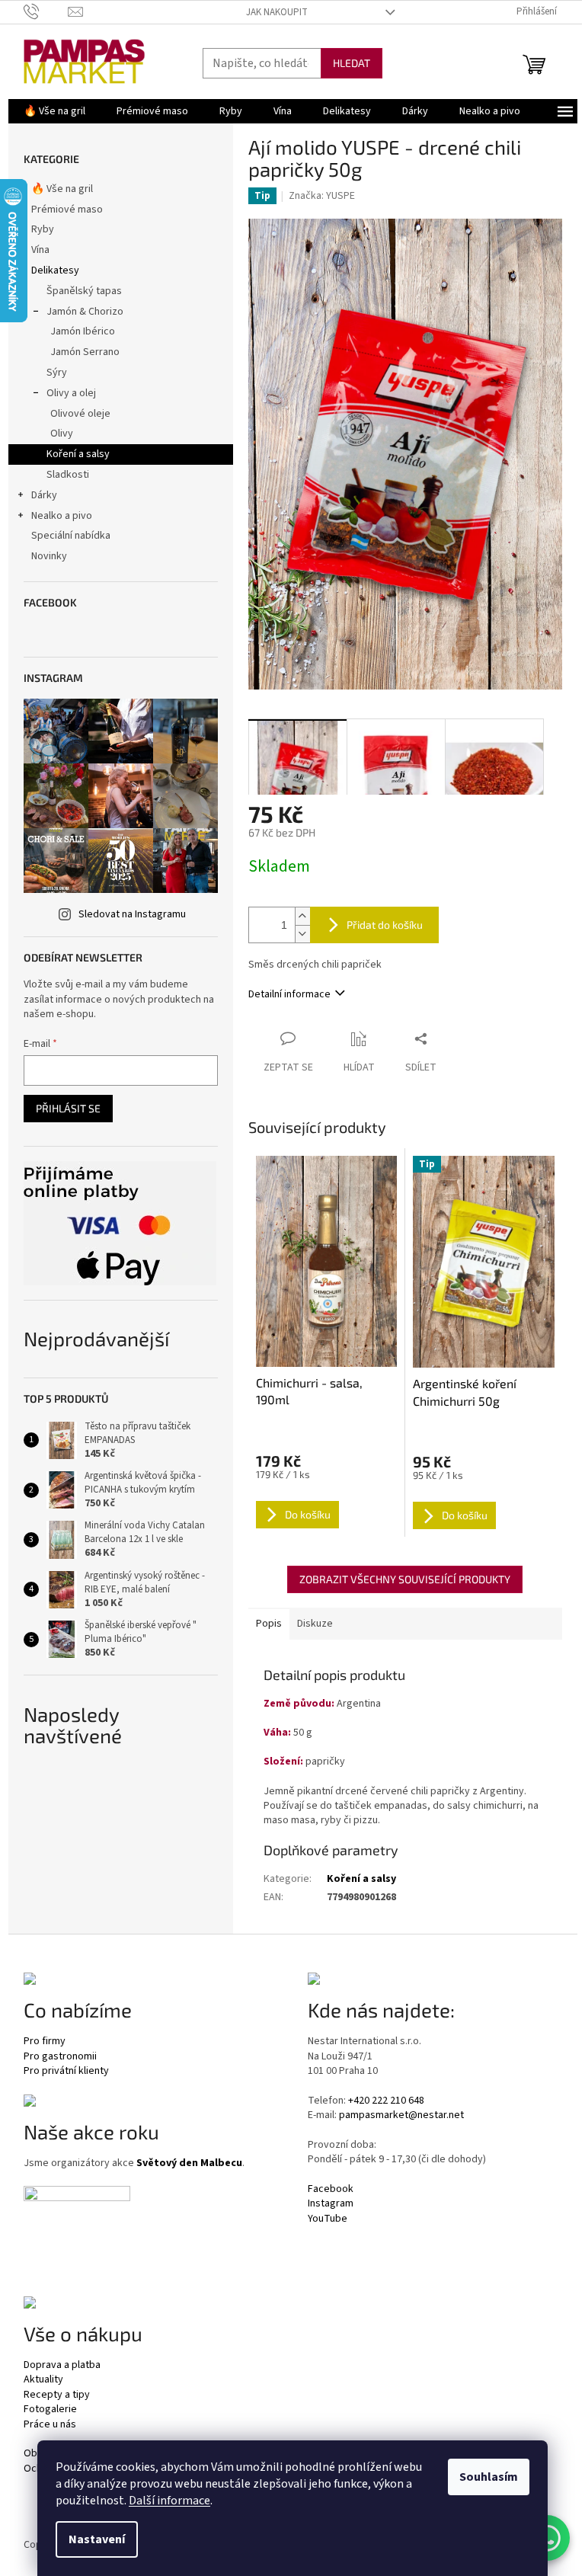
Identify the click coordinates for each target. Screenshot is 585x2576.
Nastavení (97, 2539)
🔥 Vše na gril (62, 189)
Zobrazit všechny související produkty (405, 1579)
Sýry (57, 373)
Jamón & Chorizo (85, 312)
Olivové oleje (80, 414)
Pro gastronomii (60, 2057)
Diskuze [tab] (315, 1624)
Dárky (44, 495)
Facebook (331, 2189)
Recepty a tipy (57, 2395)
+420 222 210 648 (386, 2101)
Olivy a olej (71, 393)
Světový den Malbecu (189, 2163)
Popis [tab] (269, 1624)
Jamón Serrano (85, 352)
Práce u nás (50, 2425)
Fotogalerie (50, 2410)
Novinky (49, 556)
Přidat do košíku (385, 925)
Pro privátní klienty (66, 2071)
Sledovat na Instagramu (132, 914)
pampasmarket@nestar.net (401, 2115)
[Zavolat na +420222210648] (46, 11)
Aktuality (43, 2380)
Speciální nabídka (71, 536)
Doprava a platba (62, 2365)
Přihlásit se (68, 1108)
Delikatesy (55, 270)
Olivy (62, 434)
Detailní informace (289, 994)
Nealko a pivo (62, 516)
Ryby (43, 229)
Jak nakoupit (277, 12)
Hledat (352, 63)
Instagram (331, 2204)
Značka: (322, 196)
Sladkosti (68, 475)
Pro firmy (45, 2042)
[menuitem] (54, 111)
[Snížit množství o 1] (302, 934)
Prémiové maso (67, 210)
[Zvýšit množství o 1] (302, 916)
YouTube (328, 2219)
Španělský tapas (84, 291)
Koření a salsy (78, 454)
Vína (40, 250)
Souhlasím (489, 2477)
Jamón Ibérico (83, 331)
